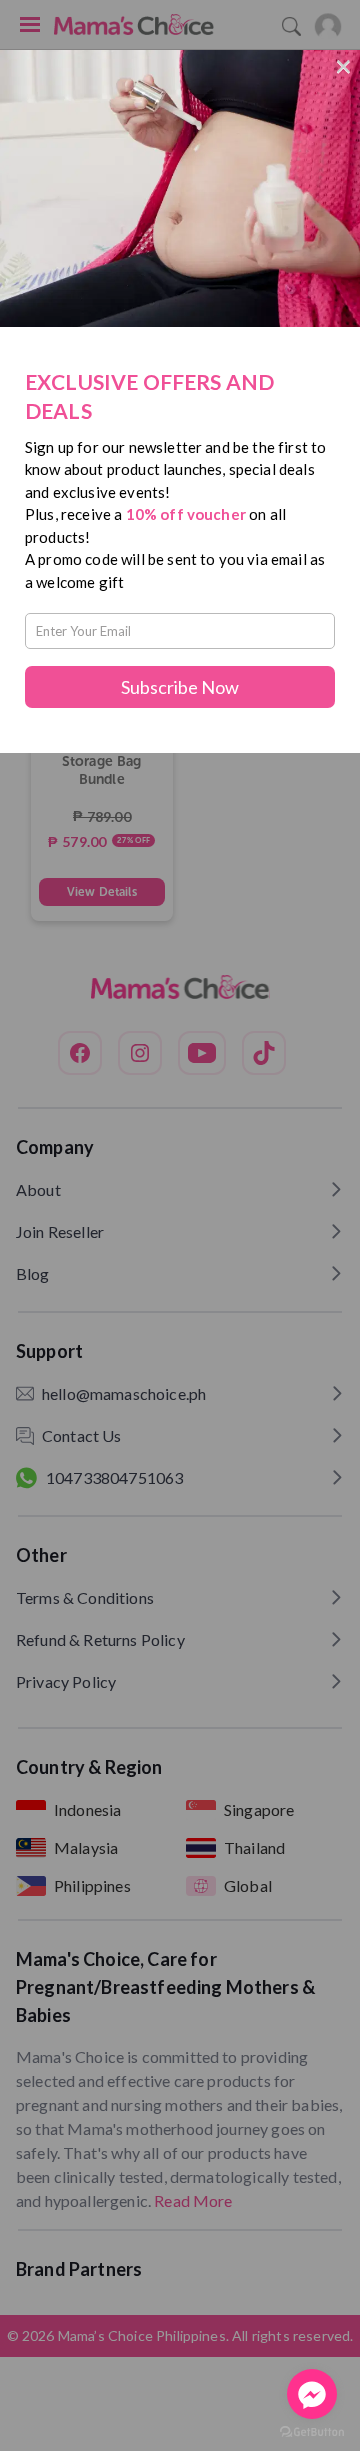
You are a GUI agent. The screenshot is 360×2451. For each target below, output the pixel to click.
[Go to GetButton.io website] (312, 2431)
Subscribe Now (180, 687)
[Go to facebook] (312, 2394)
